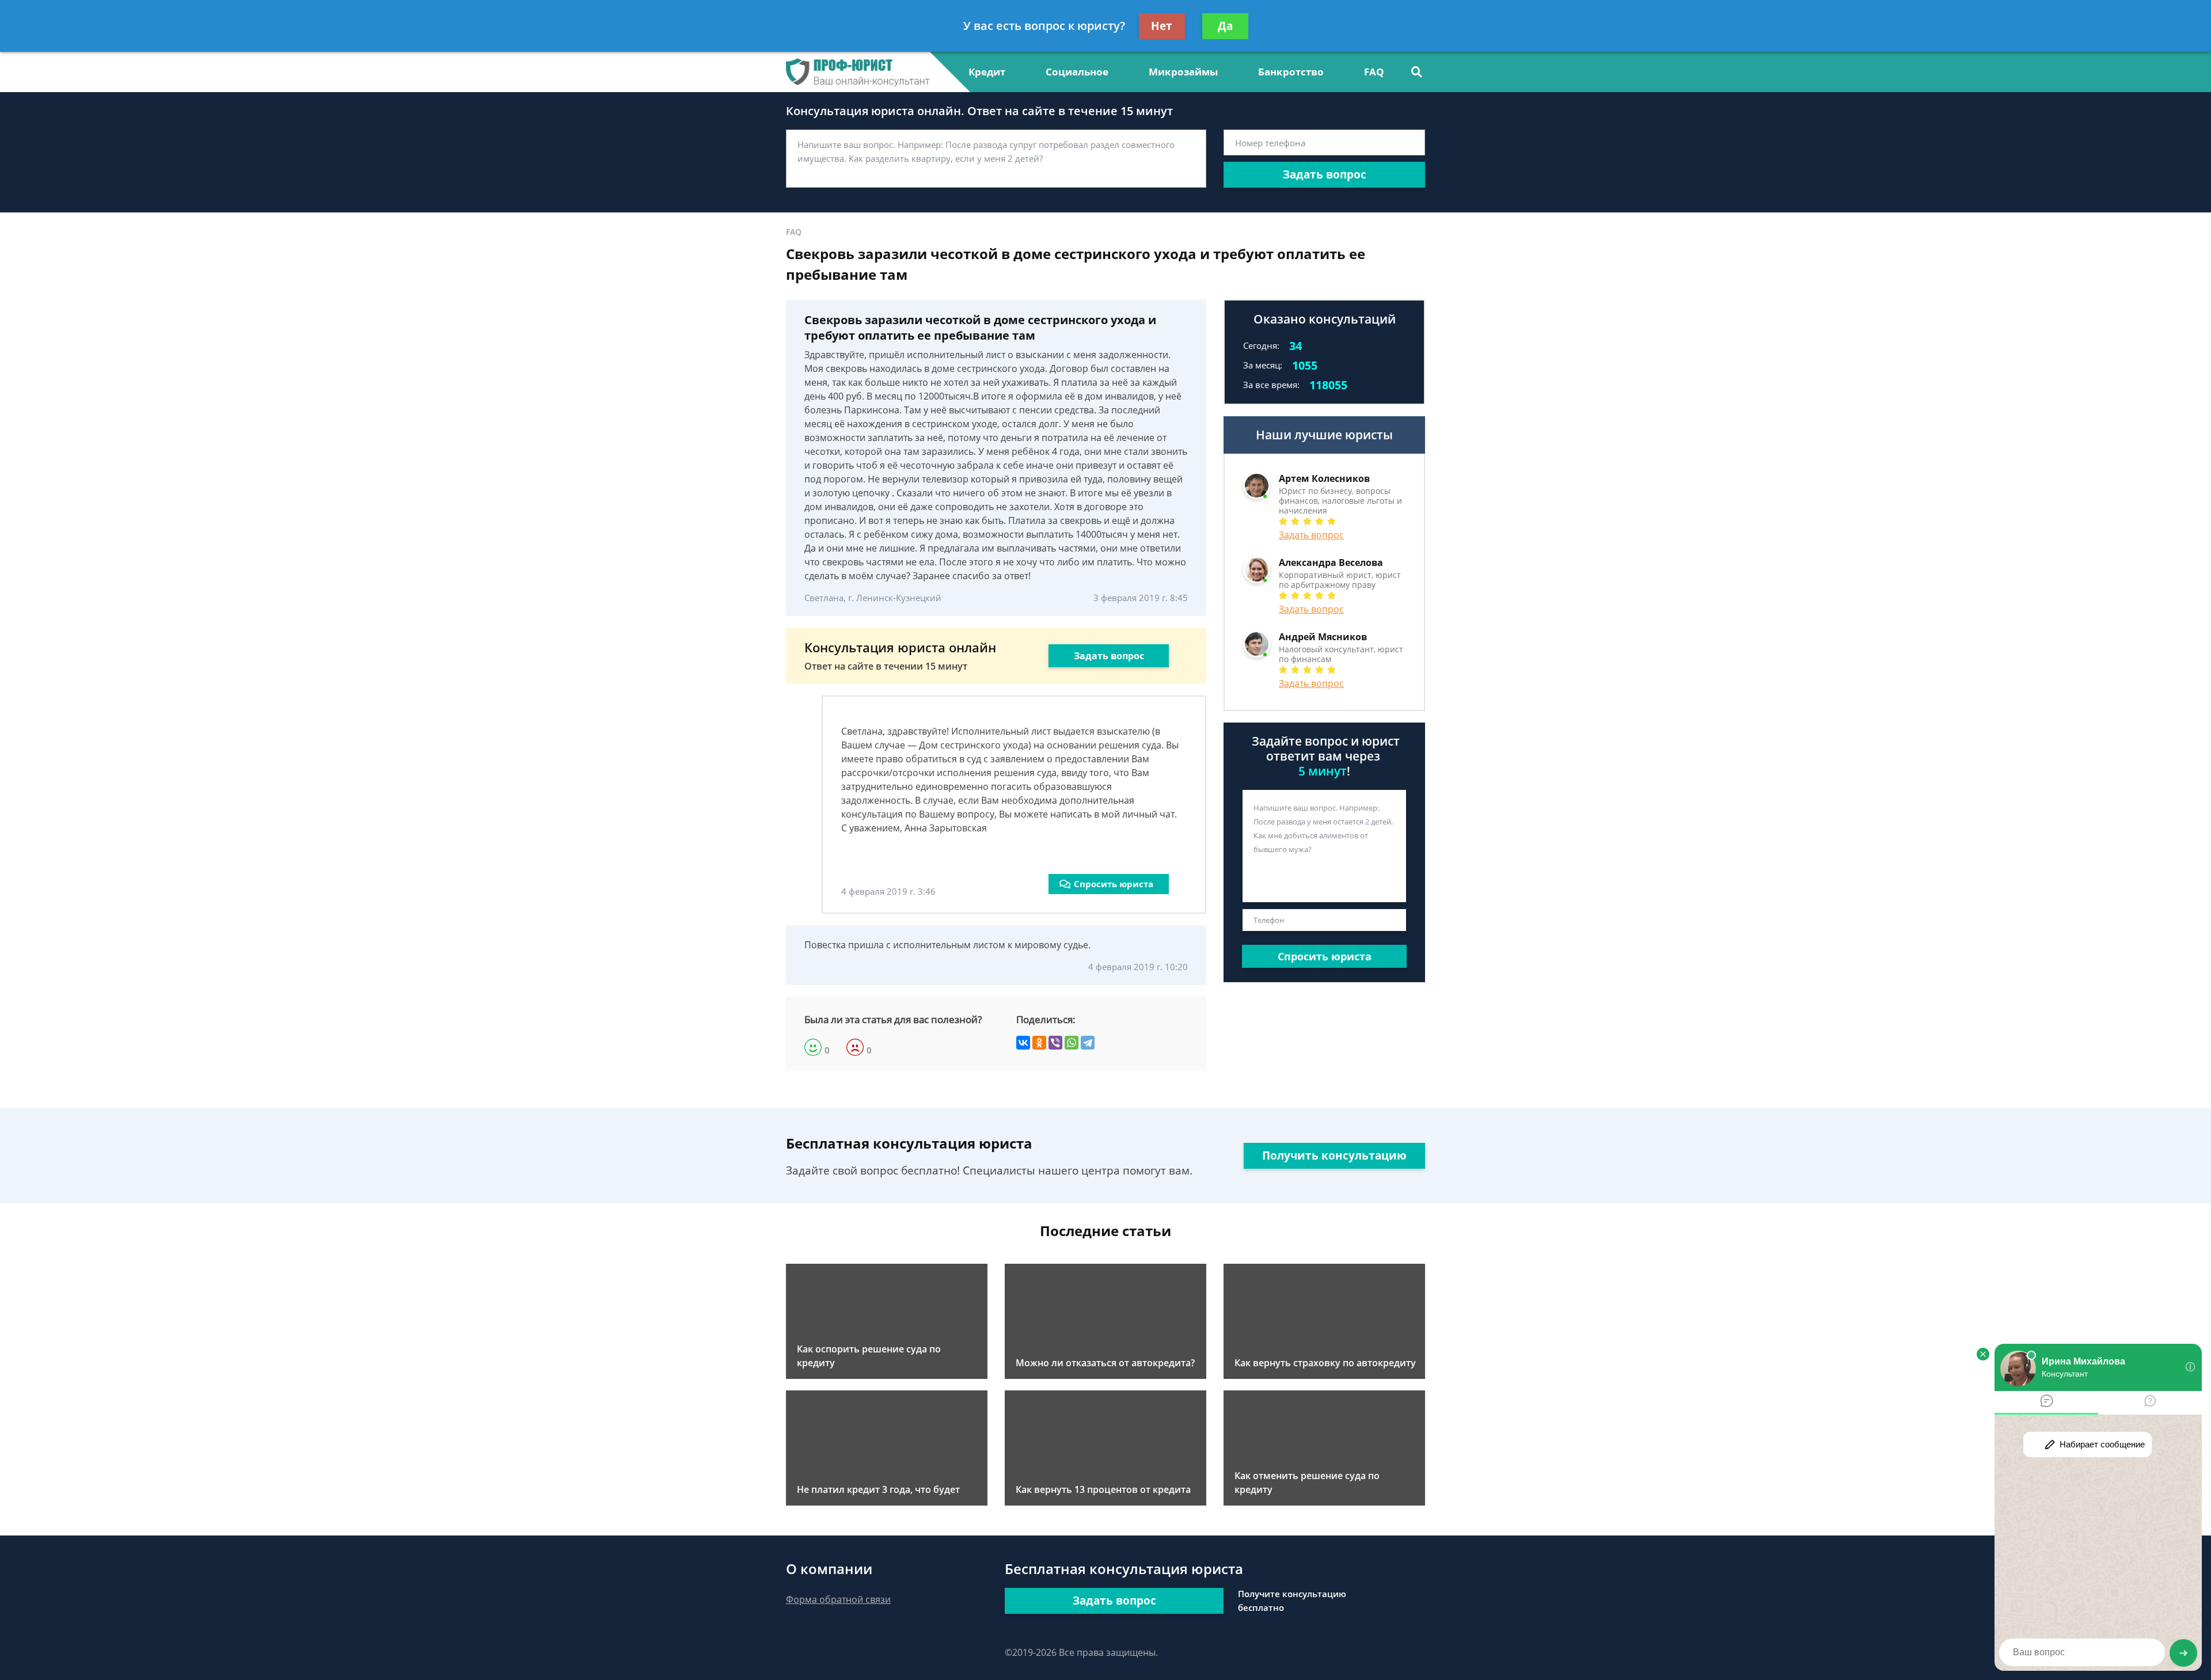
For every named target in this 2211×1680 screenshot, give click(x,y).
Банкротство (1291, 72)
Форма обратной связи (838, 1599)
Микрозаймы (1183, 72)
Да (1225, 26)
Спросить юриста (1114, 884)
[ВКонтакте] (1023, 1043)
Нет (1162, 26)
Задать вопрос (1325, 174)
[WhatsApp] (1072, 1043)
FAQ (1374, 72)
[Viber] (1055, 1043)
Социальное (1077, 72)
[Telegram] (1088, 1043)
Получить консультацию (1334, 1156)
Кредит (987, 72)
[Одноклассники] (1039, 1043)
